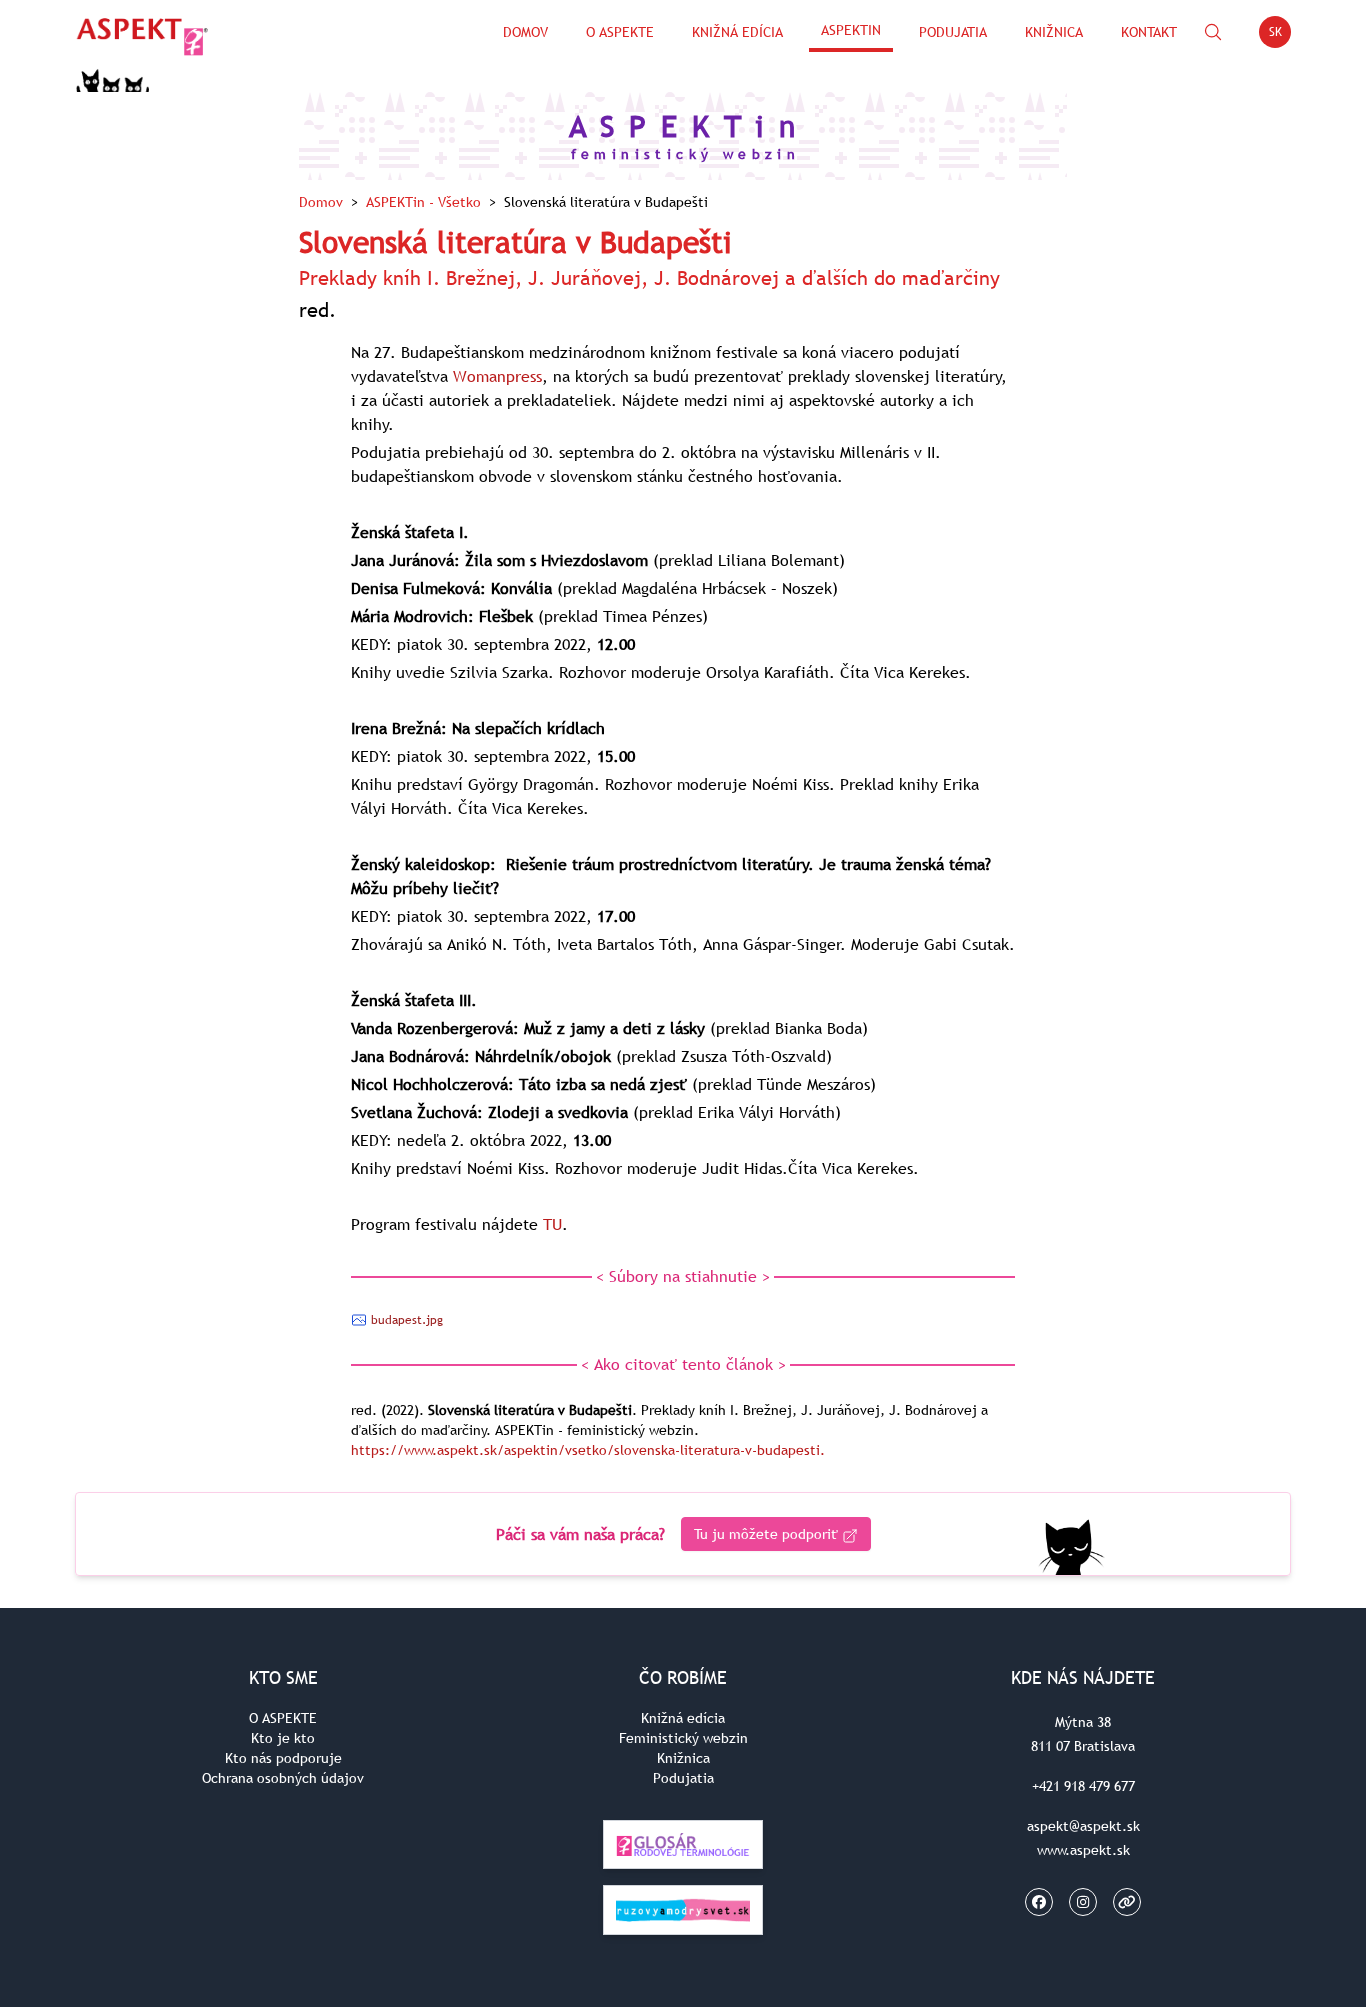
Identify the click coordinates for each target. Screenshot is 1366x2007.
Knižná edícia (737, 32)
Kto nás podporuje (283, 1758)
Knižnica (1054, 32)
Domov (525, 32)
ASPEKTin (851, 30)
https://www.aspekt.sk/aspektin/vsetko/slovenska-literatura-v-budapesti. (588, 1450)
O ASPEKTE (283, 1718)
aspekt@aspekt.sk (1083, 1826)
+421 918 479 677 (1083, 1786)
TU (552, 1224)
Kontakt (1149, 32)
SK (1280, 35)
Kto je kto (283, 1738)
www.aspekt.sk (1083, 1850)
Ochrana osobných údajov (283, 1778)
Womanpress (497, 376)
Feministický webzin (683, 1738)
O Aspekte (620, 32)
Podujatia (953, 32)
